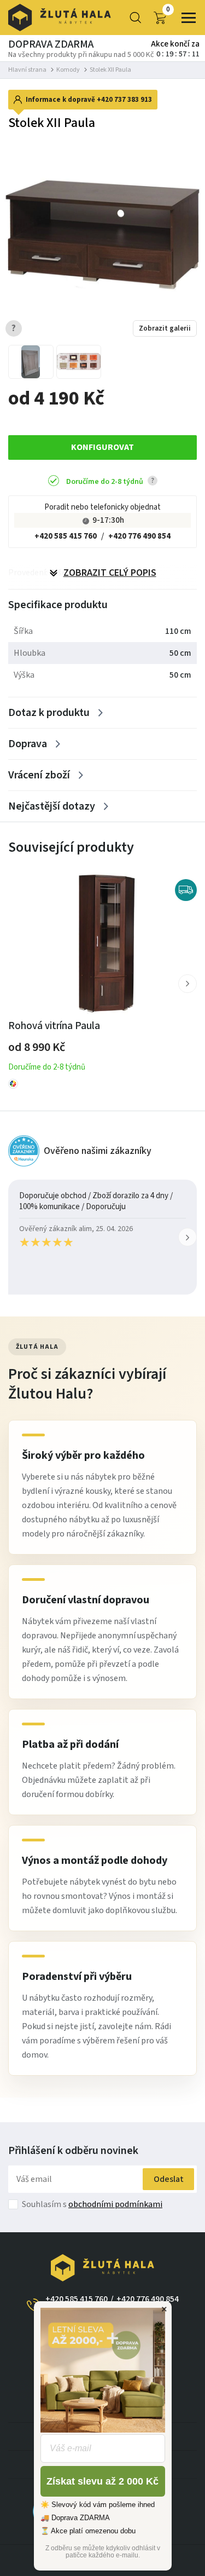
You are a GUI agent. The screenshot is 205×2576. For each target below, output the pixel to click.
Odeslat (169, 2179)
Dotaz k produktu (49, 713)
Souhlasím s (92, 2204)
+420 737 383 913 (124, 100)
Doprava (28, 744)
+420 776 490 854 (139, 536)
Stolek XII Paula (110, 70)
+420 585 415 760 (66, 536)
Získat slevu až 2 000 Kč (102, 2481)
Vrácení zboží (39, 775)
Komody (68, 70)
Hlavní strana (27, 70)
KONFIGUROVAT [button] (102, 447)
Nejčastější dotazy (52, 806)
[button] (188, 984)
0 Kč (168, 10)
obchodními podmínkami (115, 2204)
